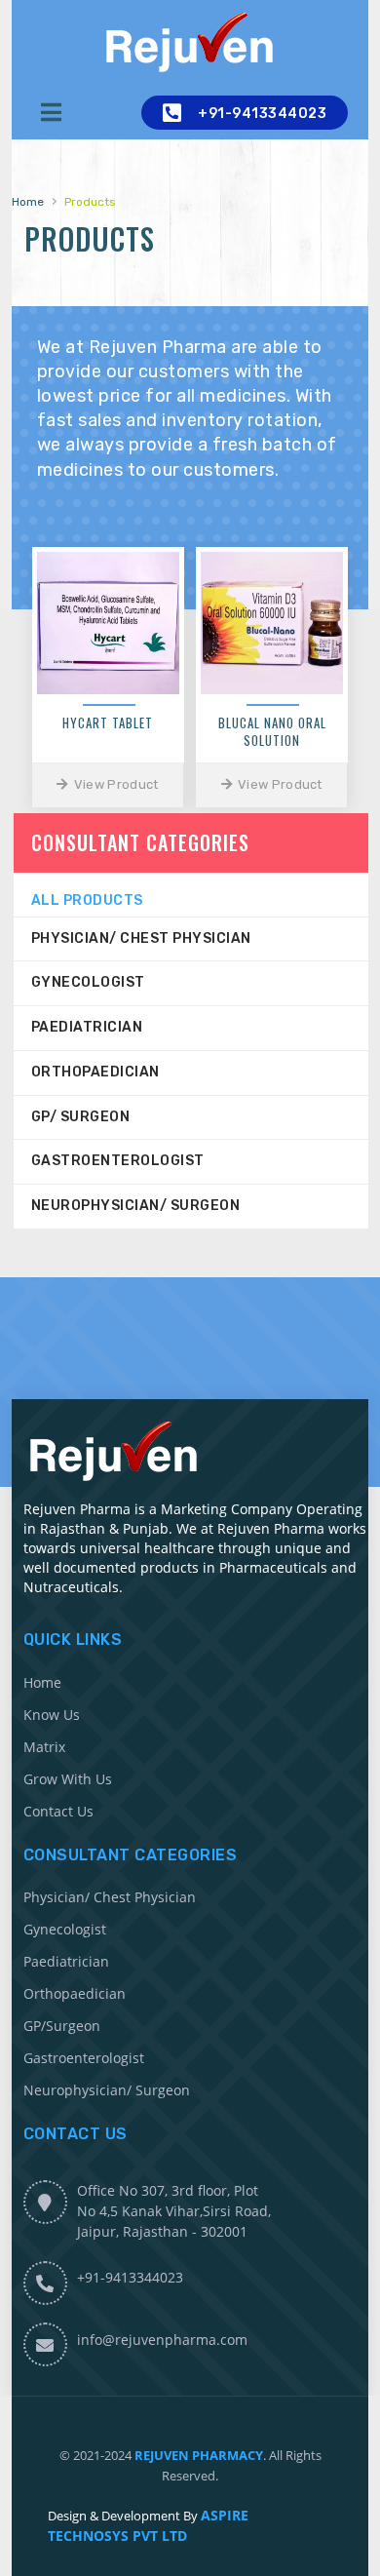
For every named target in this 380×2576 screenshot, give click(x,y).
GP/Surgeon (62, 2026)
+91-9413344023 (262, 114)
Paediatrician (87, 1027)
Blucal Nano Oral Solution (272, 731)
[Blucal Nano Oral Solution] (272, 623)
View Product (115, 784)
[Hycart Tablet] (108, 623)
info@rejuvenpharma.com (162, 2340)
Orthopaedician (95, 1072)
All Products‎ (87, 900)
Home (28, 202)
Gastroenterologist (118, 1161)
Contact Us (58, 1811)
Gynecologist (88, 982)
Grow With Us (68, 1779)
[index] (190, 43)
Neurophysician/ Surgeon (136, 1206)
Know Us (52, 1715)
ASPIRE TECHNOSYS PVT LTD (148, 2525)
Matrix (44, 1747)
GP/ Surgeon (81, 1117)
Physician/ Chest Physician (141, 938)
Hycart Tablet (108, 722)
